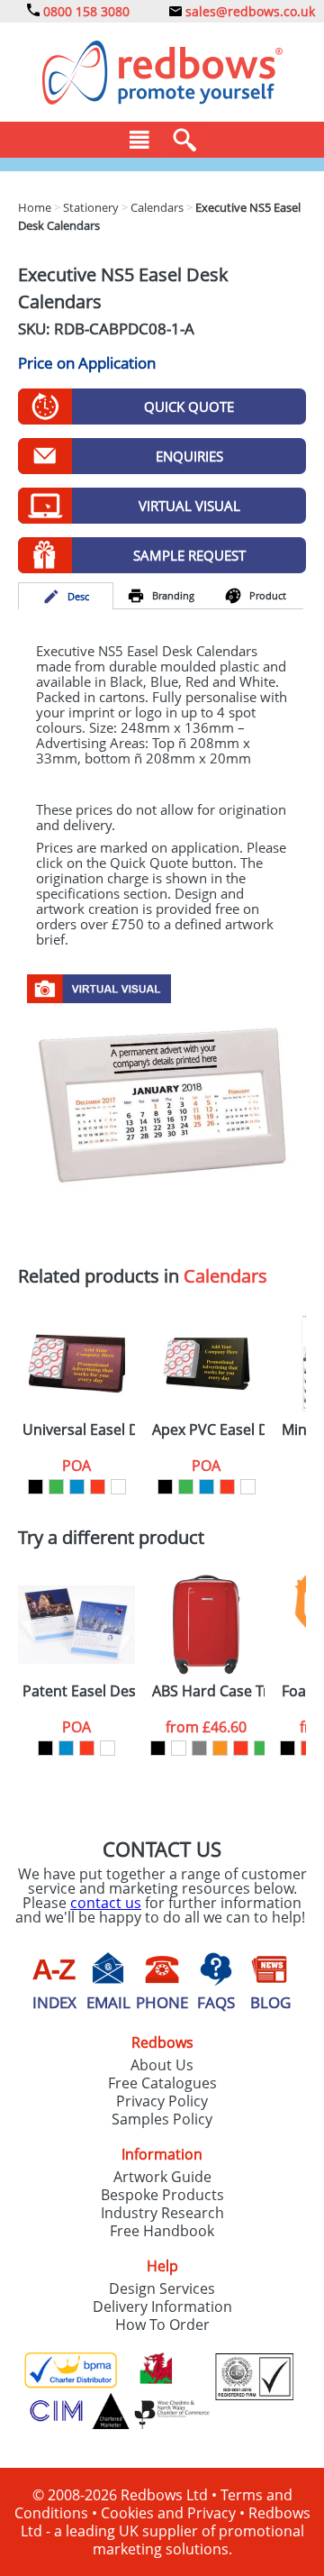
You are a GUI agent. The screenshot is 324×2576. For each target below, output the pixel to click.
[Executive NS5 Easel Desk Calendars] (162, 1108)
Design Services (162, 2288)
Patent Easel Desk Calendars (79, 1691)
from (206, 1727)
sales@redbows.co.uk (248, 11)
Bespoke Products (162, 2195)
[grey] (199, 1748)
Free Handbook (162, 2231)
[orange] (220, 1748)
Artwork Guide (162, 2177)
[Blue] (77, 1487)
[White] (118, 1487)
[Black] (36, 1487)
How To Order (162, 2325)
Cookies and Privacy (168, 2513)
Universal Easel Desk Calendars (79, 1430)
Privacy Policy (162, 2101)
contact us (106, 1903)
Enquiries (189, 456)
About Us (162, 2065)
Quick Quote (189, 406)
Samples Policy (162, 2119)
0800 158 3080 (85, 11)
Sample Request (189, 555)
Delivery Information (162, 2307)
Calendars (225, 1276)
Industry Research (162, 2213)
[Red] (98, 1487)
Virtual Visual (189, 506)
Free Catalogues (162, 2083)
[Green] (56, 1487)
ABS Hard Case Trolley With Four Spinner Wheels (208, 1691)
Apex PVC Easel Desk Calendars (208, 1430)
